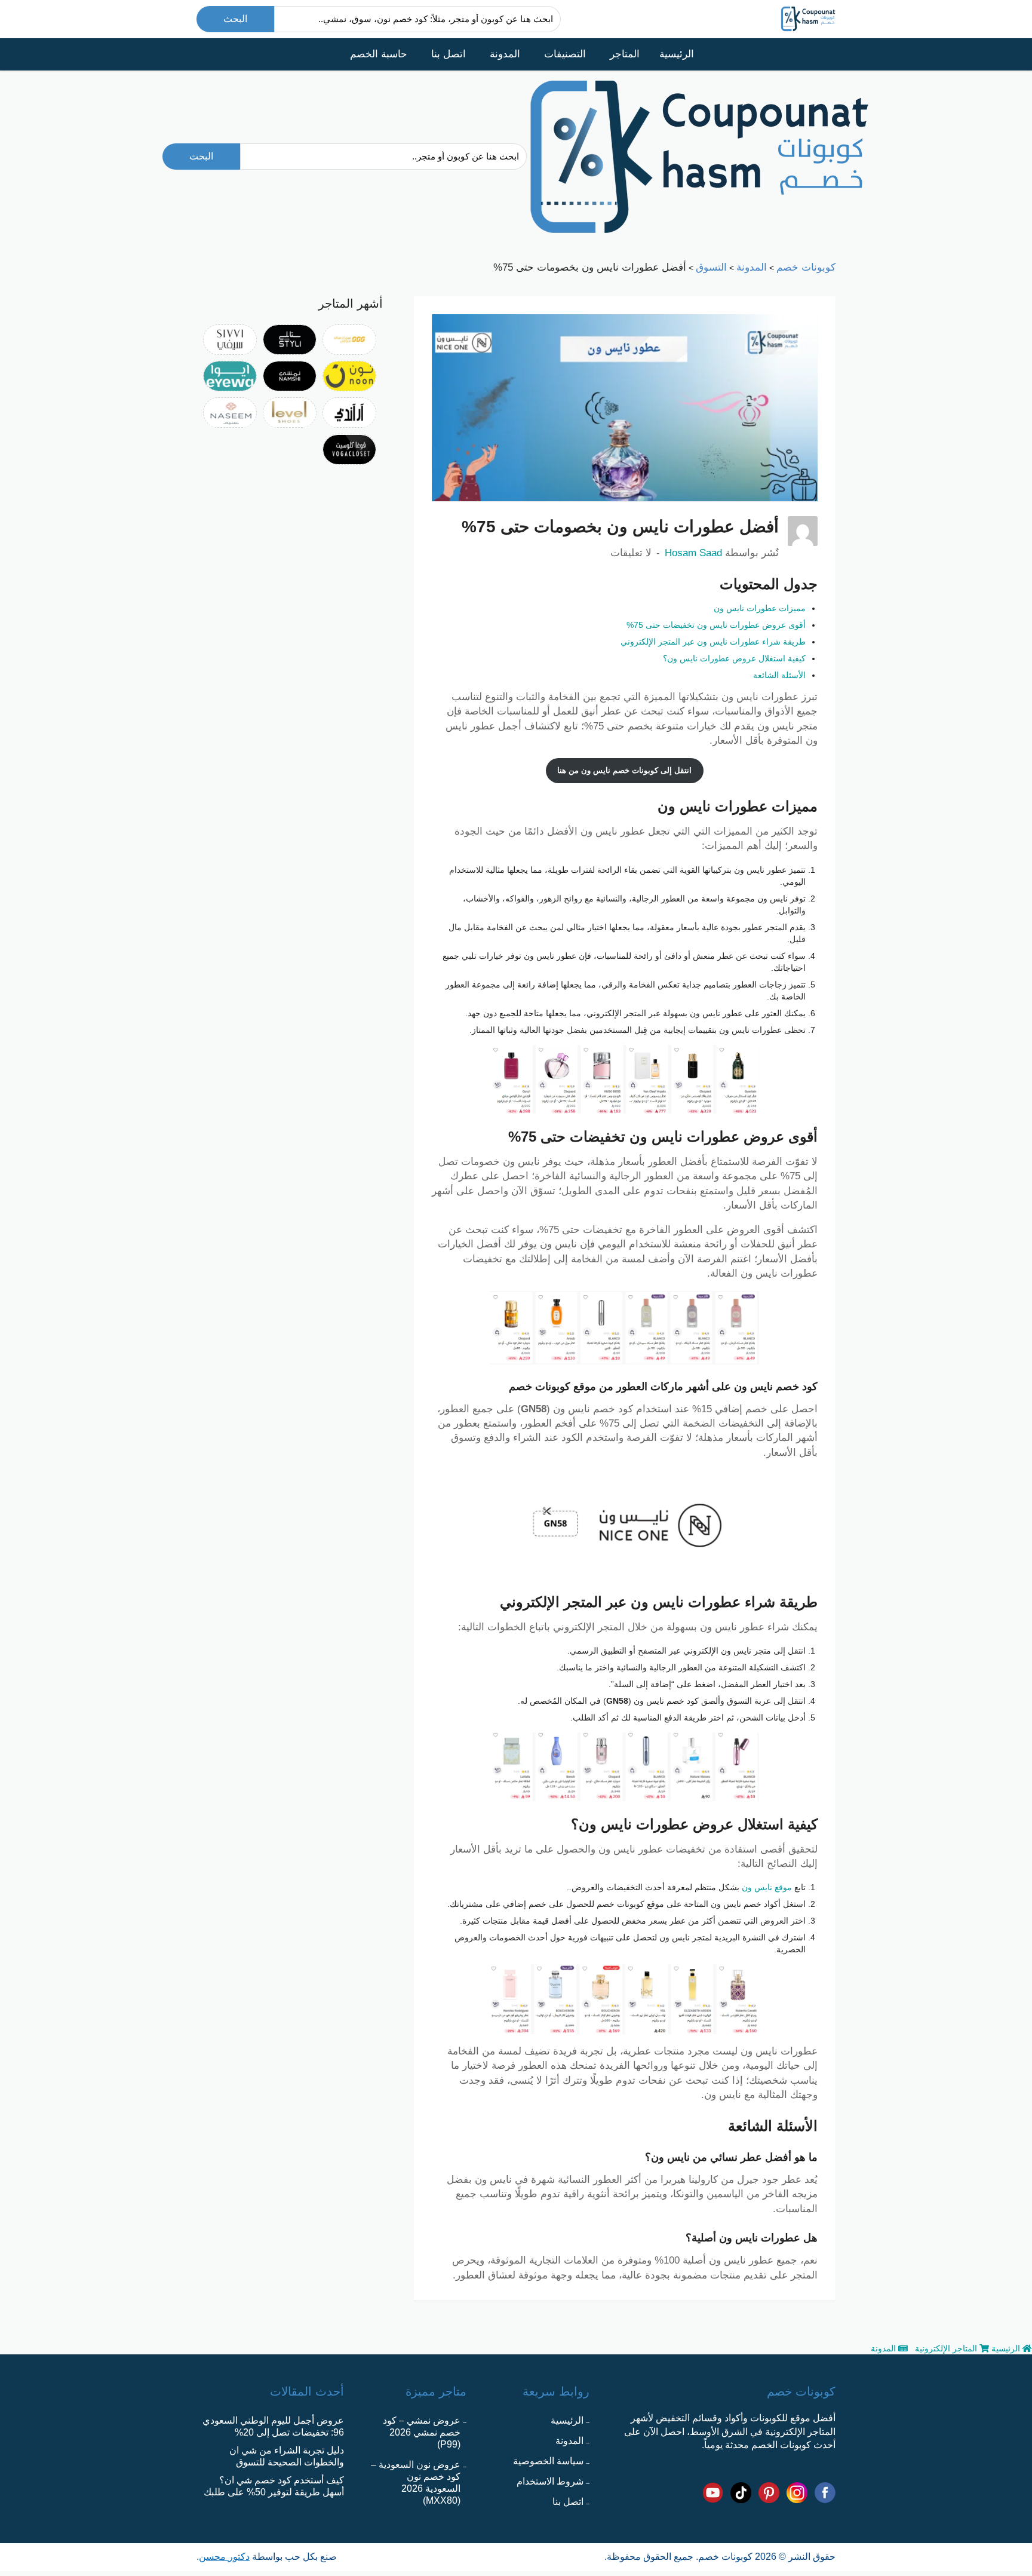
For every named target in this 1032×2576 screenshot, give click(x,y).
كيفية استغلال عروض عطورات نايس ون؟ (734, 658)
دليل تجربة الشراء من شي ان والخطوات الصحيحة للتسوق (287, 2456)
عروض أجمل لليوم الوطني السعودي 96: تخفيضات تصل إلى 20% (273, 2426)
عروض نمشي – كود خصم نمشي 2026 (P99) (422, 2432)
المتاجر (625, 54)
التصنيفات (565, 54)
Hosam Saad (693, 553)
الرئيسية (677, 54)
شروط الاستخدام (550, 2481)
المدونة (505, 54)
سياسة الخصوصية (548, 2461)
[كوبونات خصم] (808, 18)
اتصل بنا (449, 54)
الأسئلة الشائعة (779, 675)
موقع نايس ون (767, 1887)
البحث (235, 19)
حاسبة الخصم (379, 54)
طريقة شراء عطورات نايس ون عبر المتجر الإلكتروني (713, 642)
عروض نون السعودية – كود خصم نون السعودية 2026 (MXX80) (416, 2483)
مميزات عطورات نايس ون (760, 608)
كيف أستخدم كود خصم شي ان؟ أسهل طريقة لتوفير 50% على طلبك (274, 2486)
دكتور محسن (224, 2557)
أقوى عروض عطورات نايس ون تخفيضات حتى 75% (716, 625)
